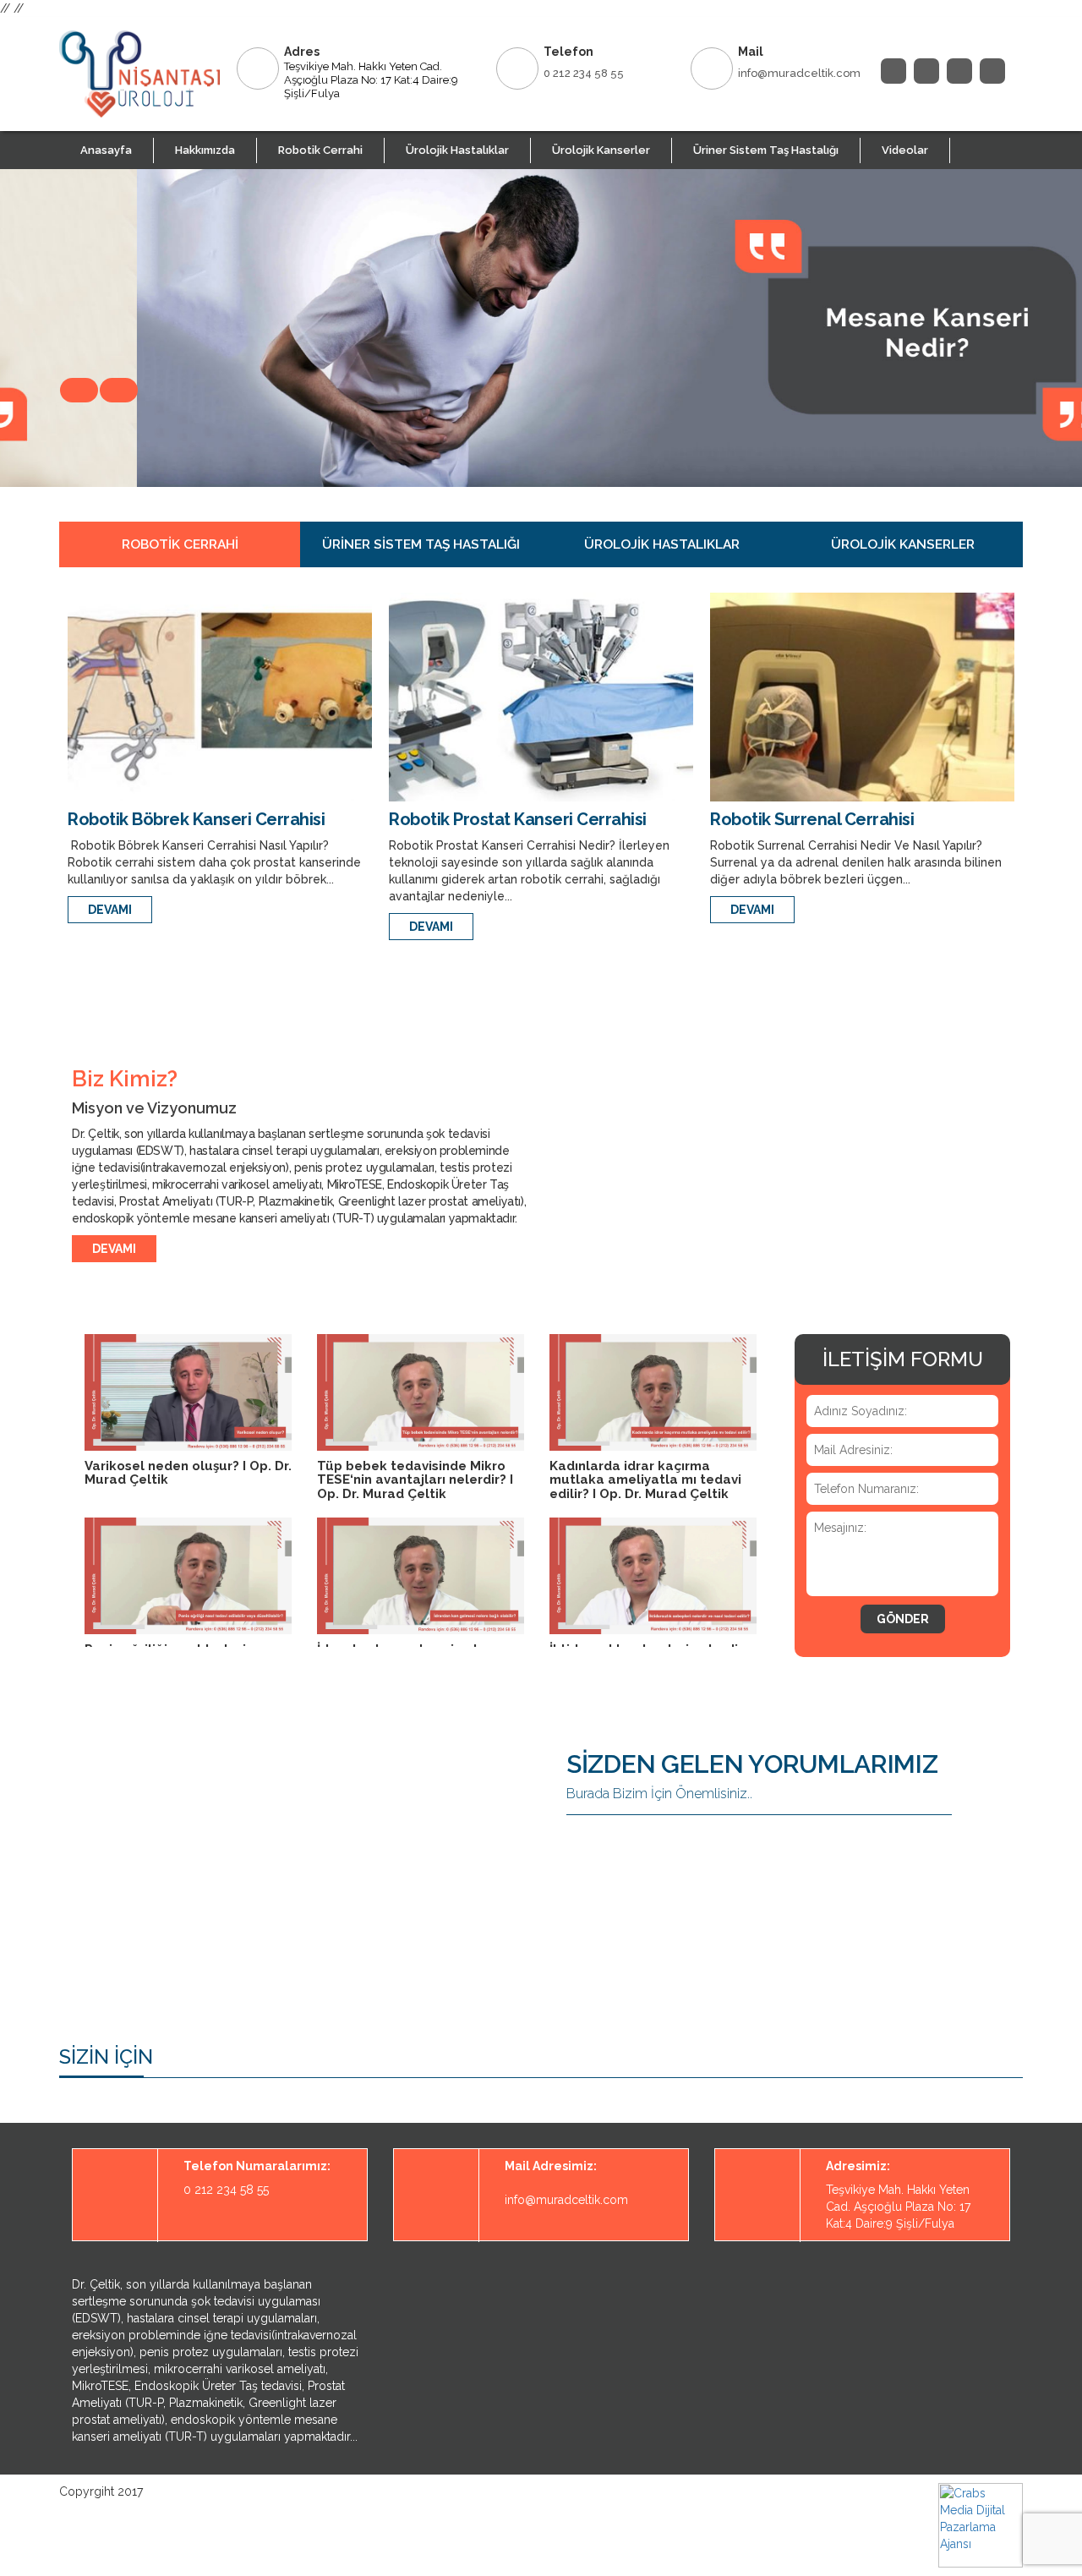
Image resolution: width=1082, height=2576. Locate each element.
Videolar (905, 150)
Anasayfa (106, 150)
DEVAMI (110, 910)
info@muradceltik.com (799, 73)
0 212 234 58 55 (584, 73)
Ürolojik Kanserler (601, 150)
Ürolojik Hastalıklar (457, 150)
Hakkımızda (205, 150)
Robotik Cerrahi (320, 150)
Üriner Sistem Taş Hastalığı (766, 150)
